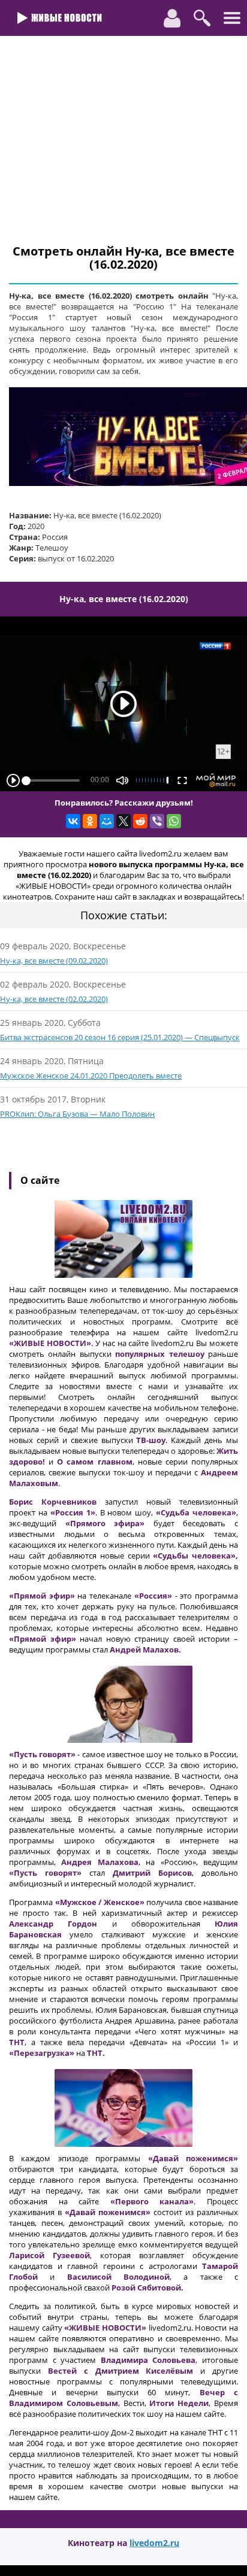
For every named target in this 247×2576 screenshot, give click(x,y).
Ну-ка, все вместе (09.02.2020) (54, 961)
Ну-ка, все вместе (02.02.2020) (54, 999)
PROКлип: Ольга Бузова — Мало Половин (77, 1114)
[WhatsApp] (174, 821)
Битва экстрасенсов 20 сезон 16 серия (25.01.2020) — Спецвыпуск (120, 1037)
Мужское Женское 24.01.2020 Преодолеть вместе (91, 1076)
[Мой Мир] (107, 821)
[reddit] (140, 821)
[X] (123, 821)
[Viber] (157, 821)
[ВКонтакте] (73, 821)
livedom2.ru (154, 2543)
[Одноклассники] (90, 821)
